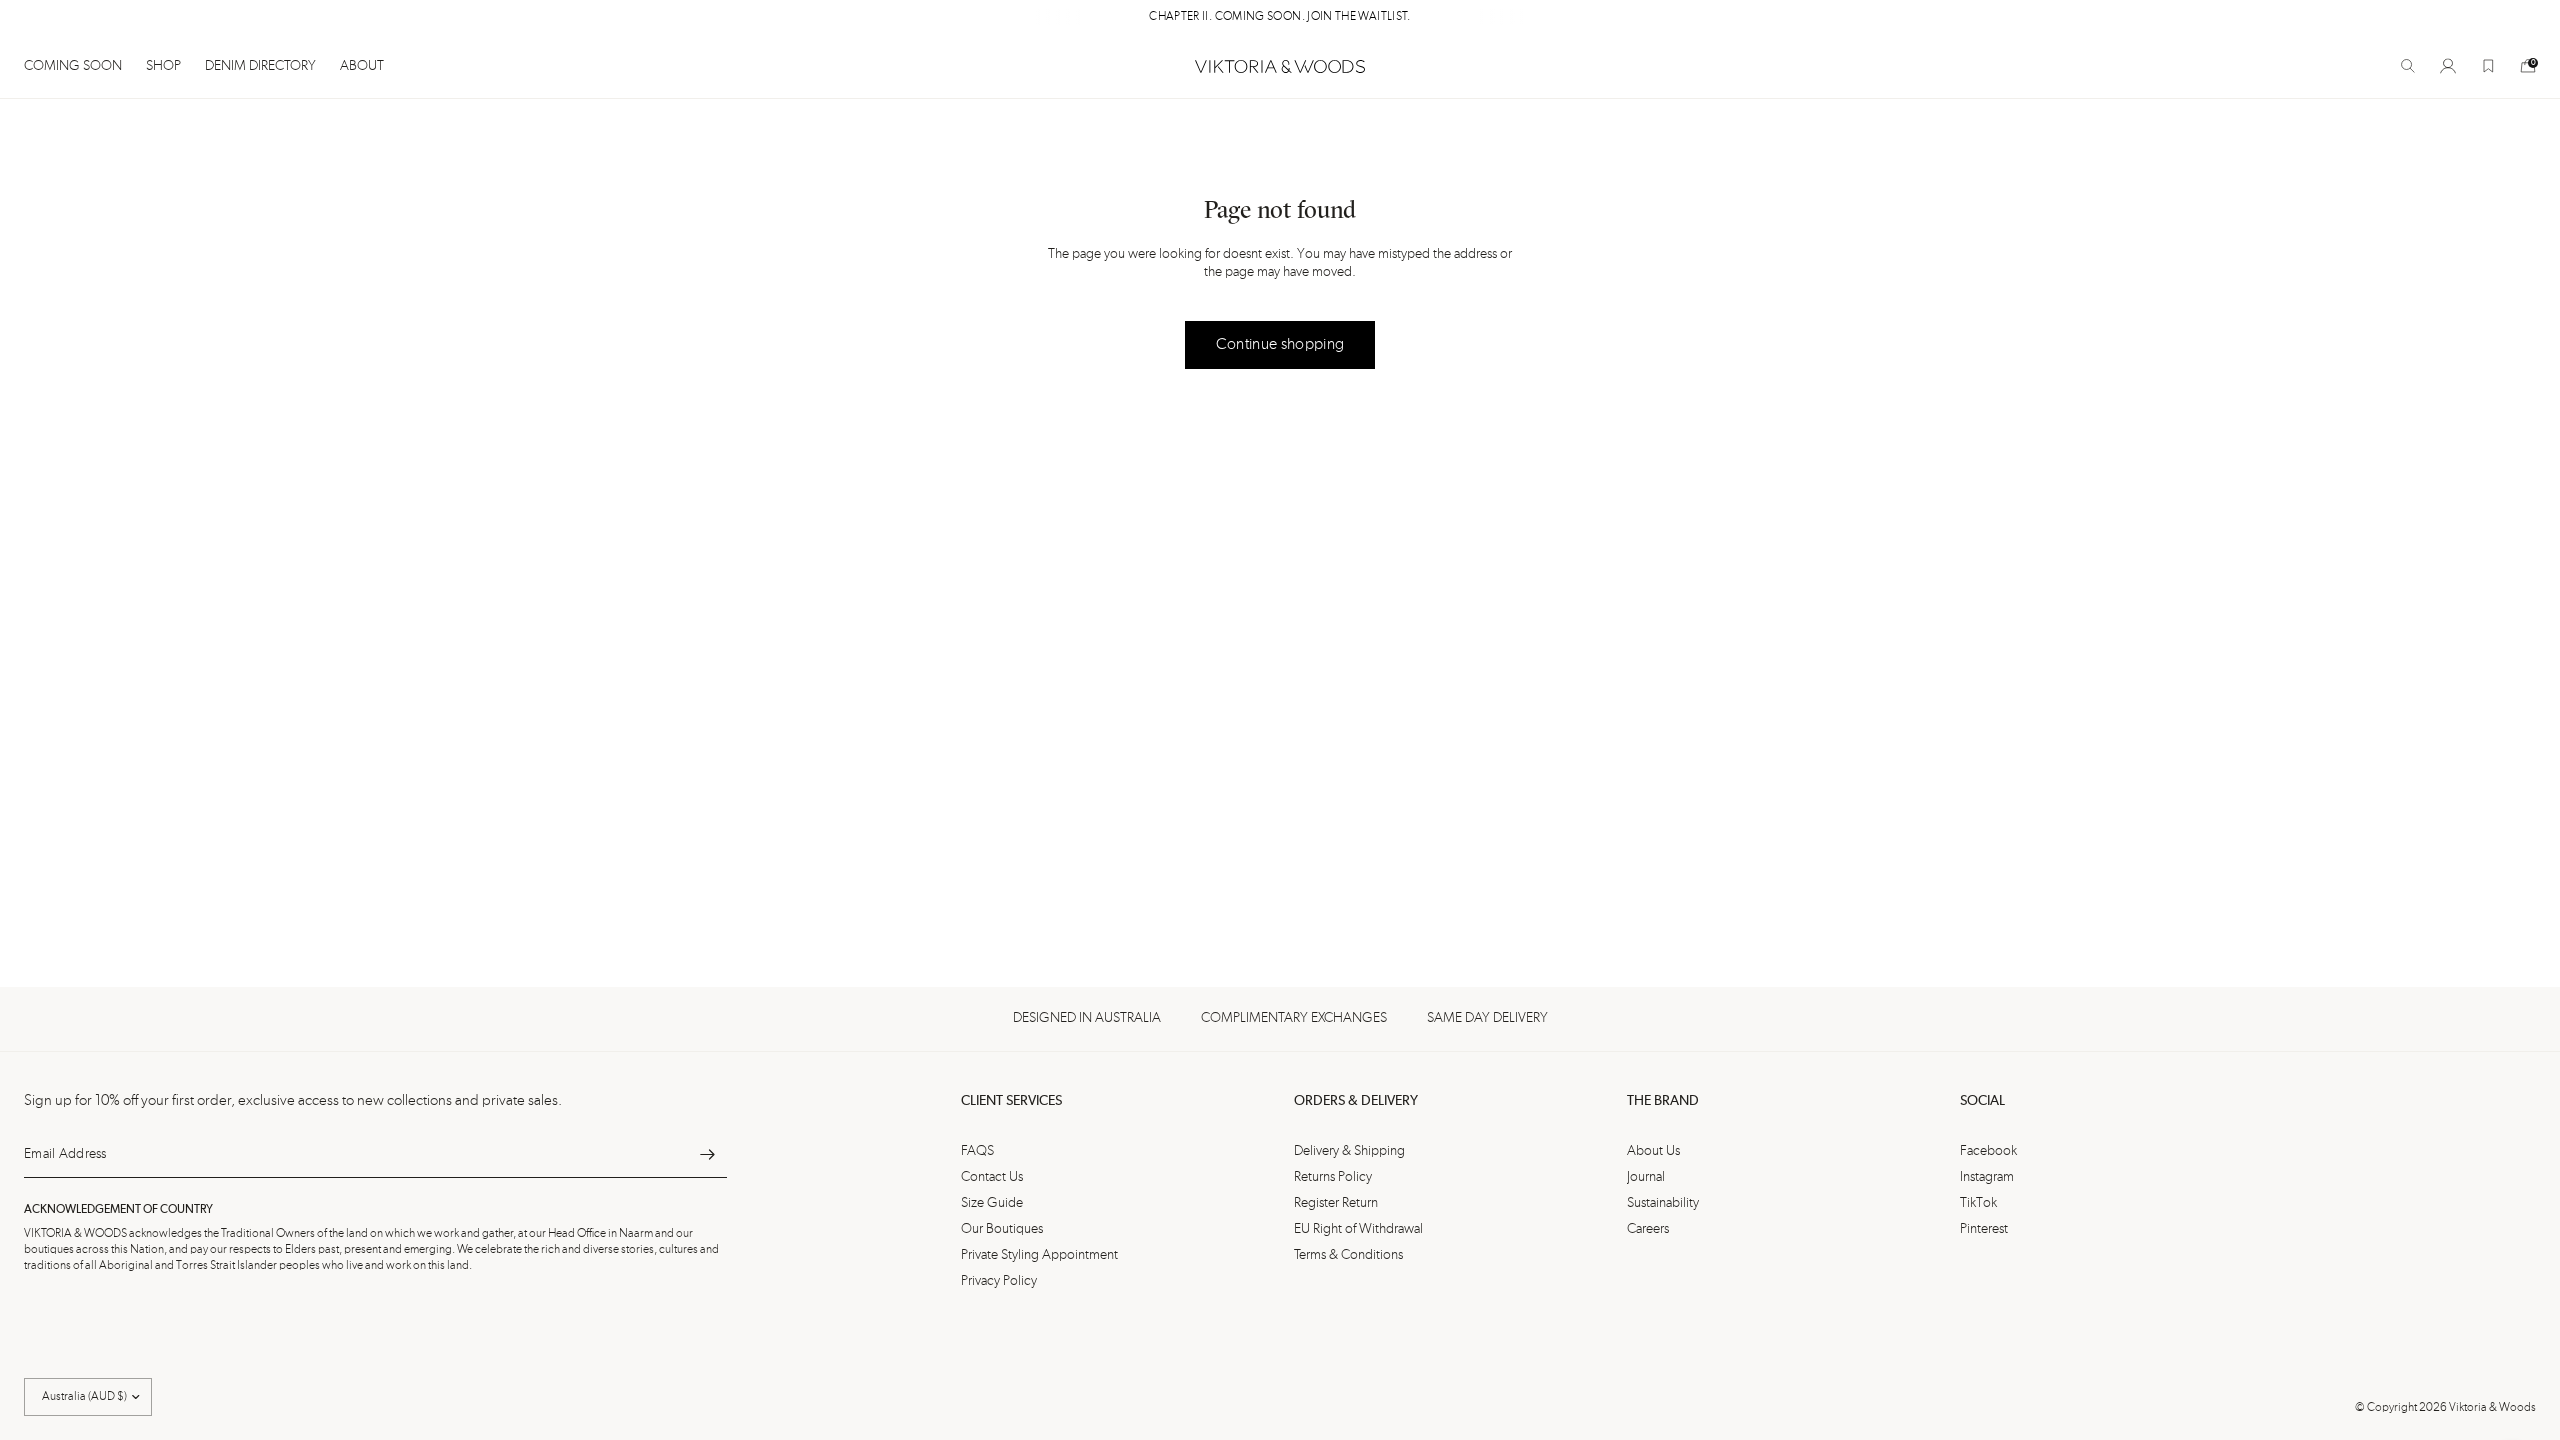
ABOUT (362, 66)
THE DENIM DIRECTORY (1306, 17)
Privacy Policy (999, 1281)
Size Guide (992, 1203)
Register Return (1336, 1203)
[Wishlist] (2488, 66)
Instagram (1987, 1177)
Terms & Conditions (1348, 1255)
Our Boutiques (1002, 1229)
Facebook (1988, 1151)
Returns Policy (1333, 1177)
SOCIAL (1982, 1101)
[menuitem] (79, 66)
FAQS (977, 1151)
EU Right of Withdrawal (1358, 1229)
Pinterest (1984, 1229)
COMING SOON (73, 66)
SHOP (163, 66)
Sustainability (1663, 1203)
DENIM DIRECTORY (260, 66)
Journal (1646, 1177)
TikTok (1978, 1203)
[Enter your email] (707, 1154)
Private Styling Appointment (1039, 1255)
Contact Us (992, 1177)
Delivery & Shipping (1349, 1151)
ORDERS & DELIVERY (1356, 1101)
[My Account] (2448, 66)
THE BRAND (1663, 1101)
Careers (1648, 1229)
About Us (1653, 1151)
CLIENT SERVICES (1011, 1101)
